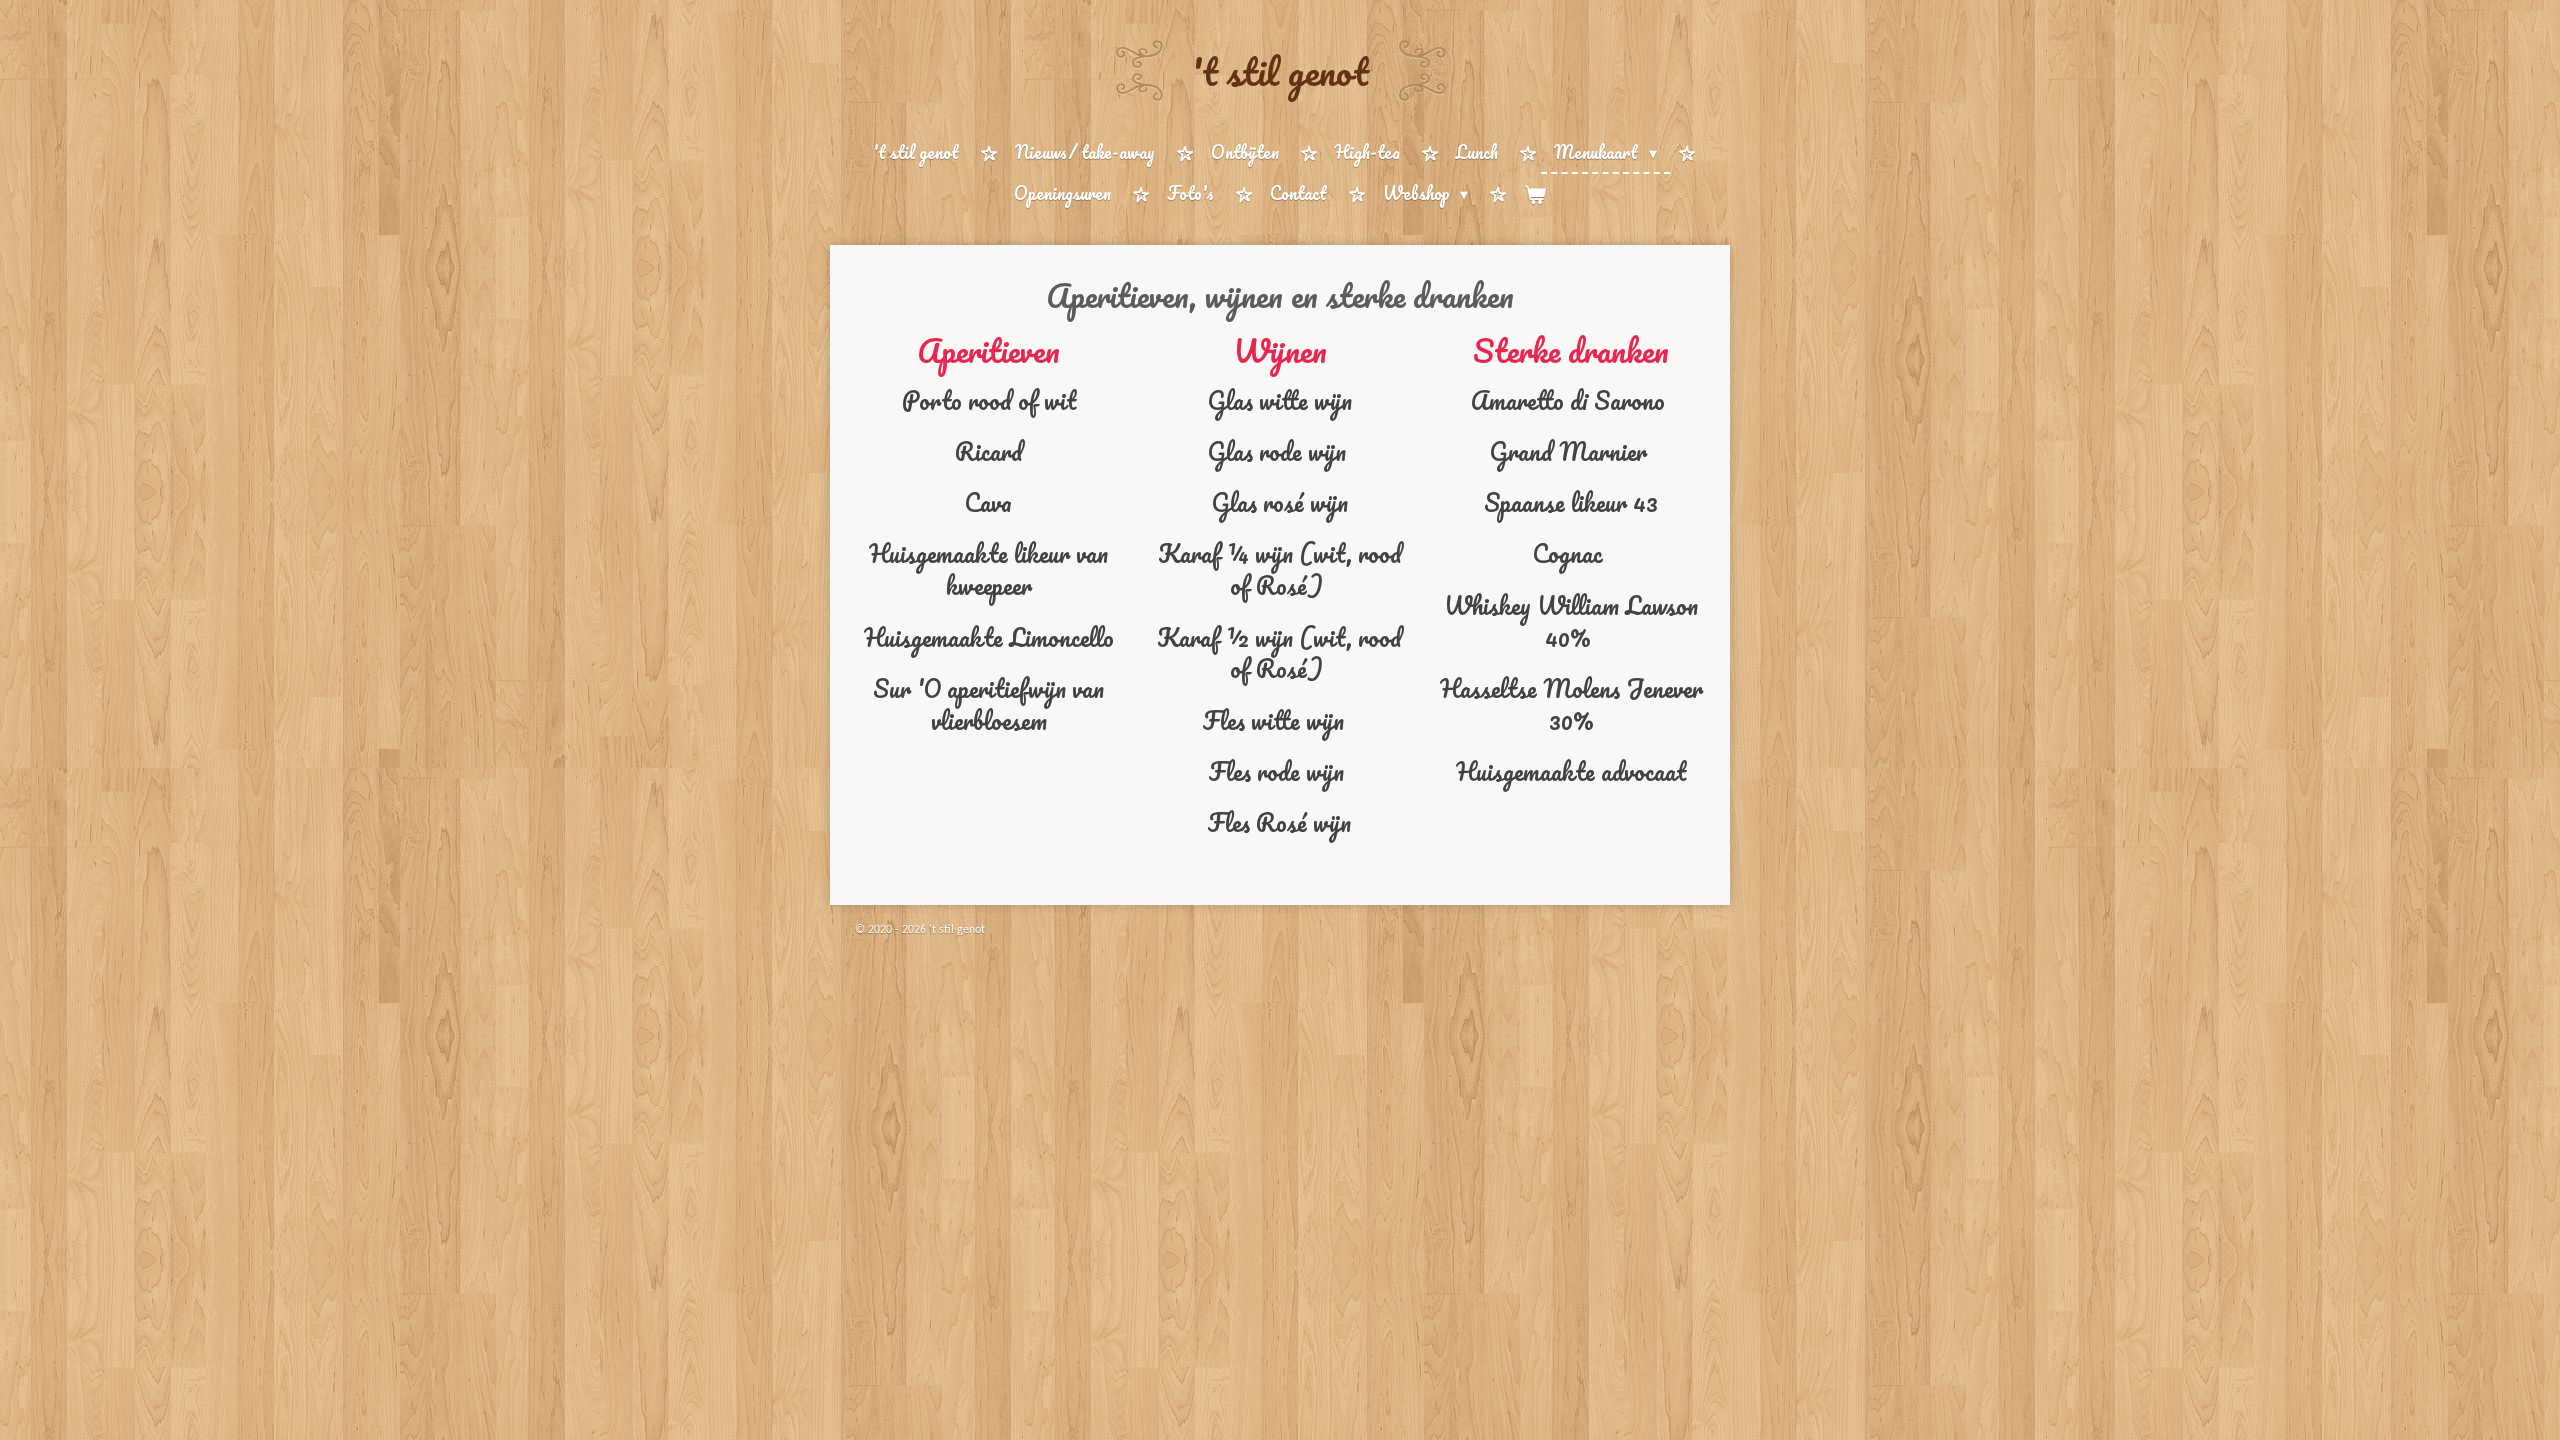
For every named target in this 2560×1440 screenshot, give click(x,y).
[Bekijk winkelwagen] (1535, 194)
